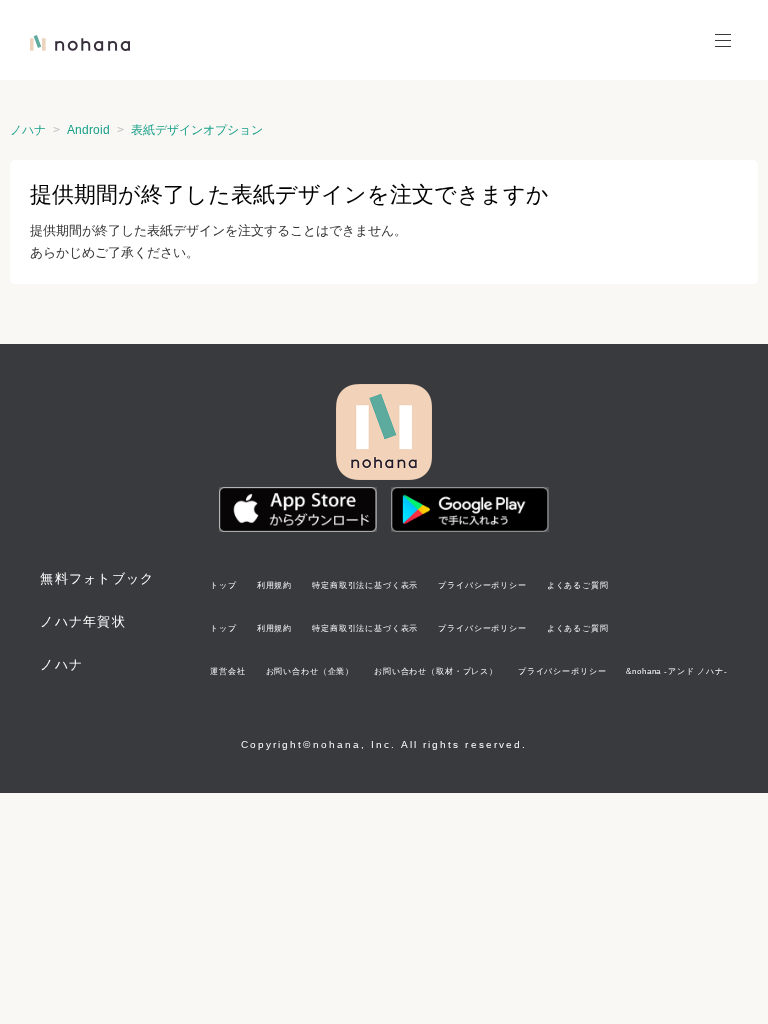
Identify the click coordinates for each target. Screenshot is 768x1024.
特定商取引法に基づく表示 (365, 585)
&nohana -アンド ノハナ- (676, 671)
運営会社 (227, 671)
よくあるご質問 (578, 585)
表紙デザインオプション (197, 130)
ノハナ (28, 130)
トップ (223, 585)
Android (88, 130)
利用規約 (274, 585)
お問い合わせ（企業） (310, 671)
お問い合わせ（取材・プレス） (436, 671)
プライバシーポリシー (482, 585)
